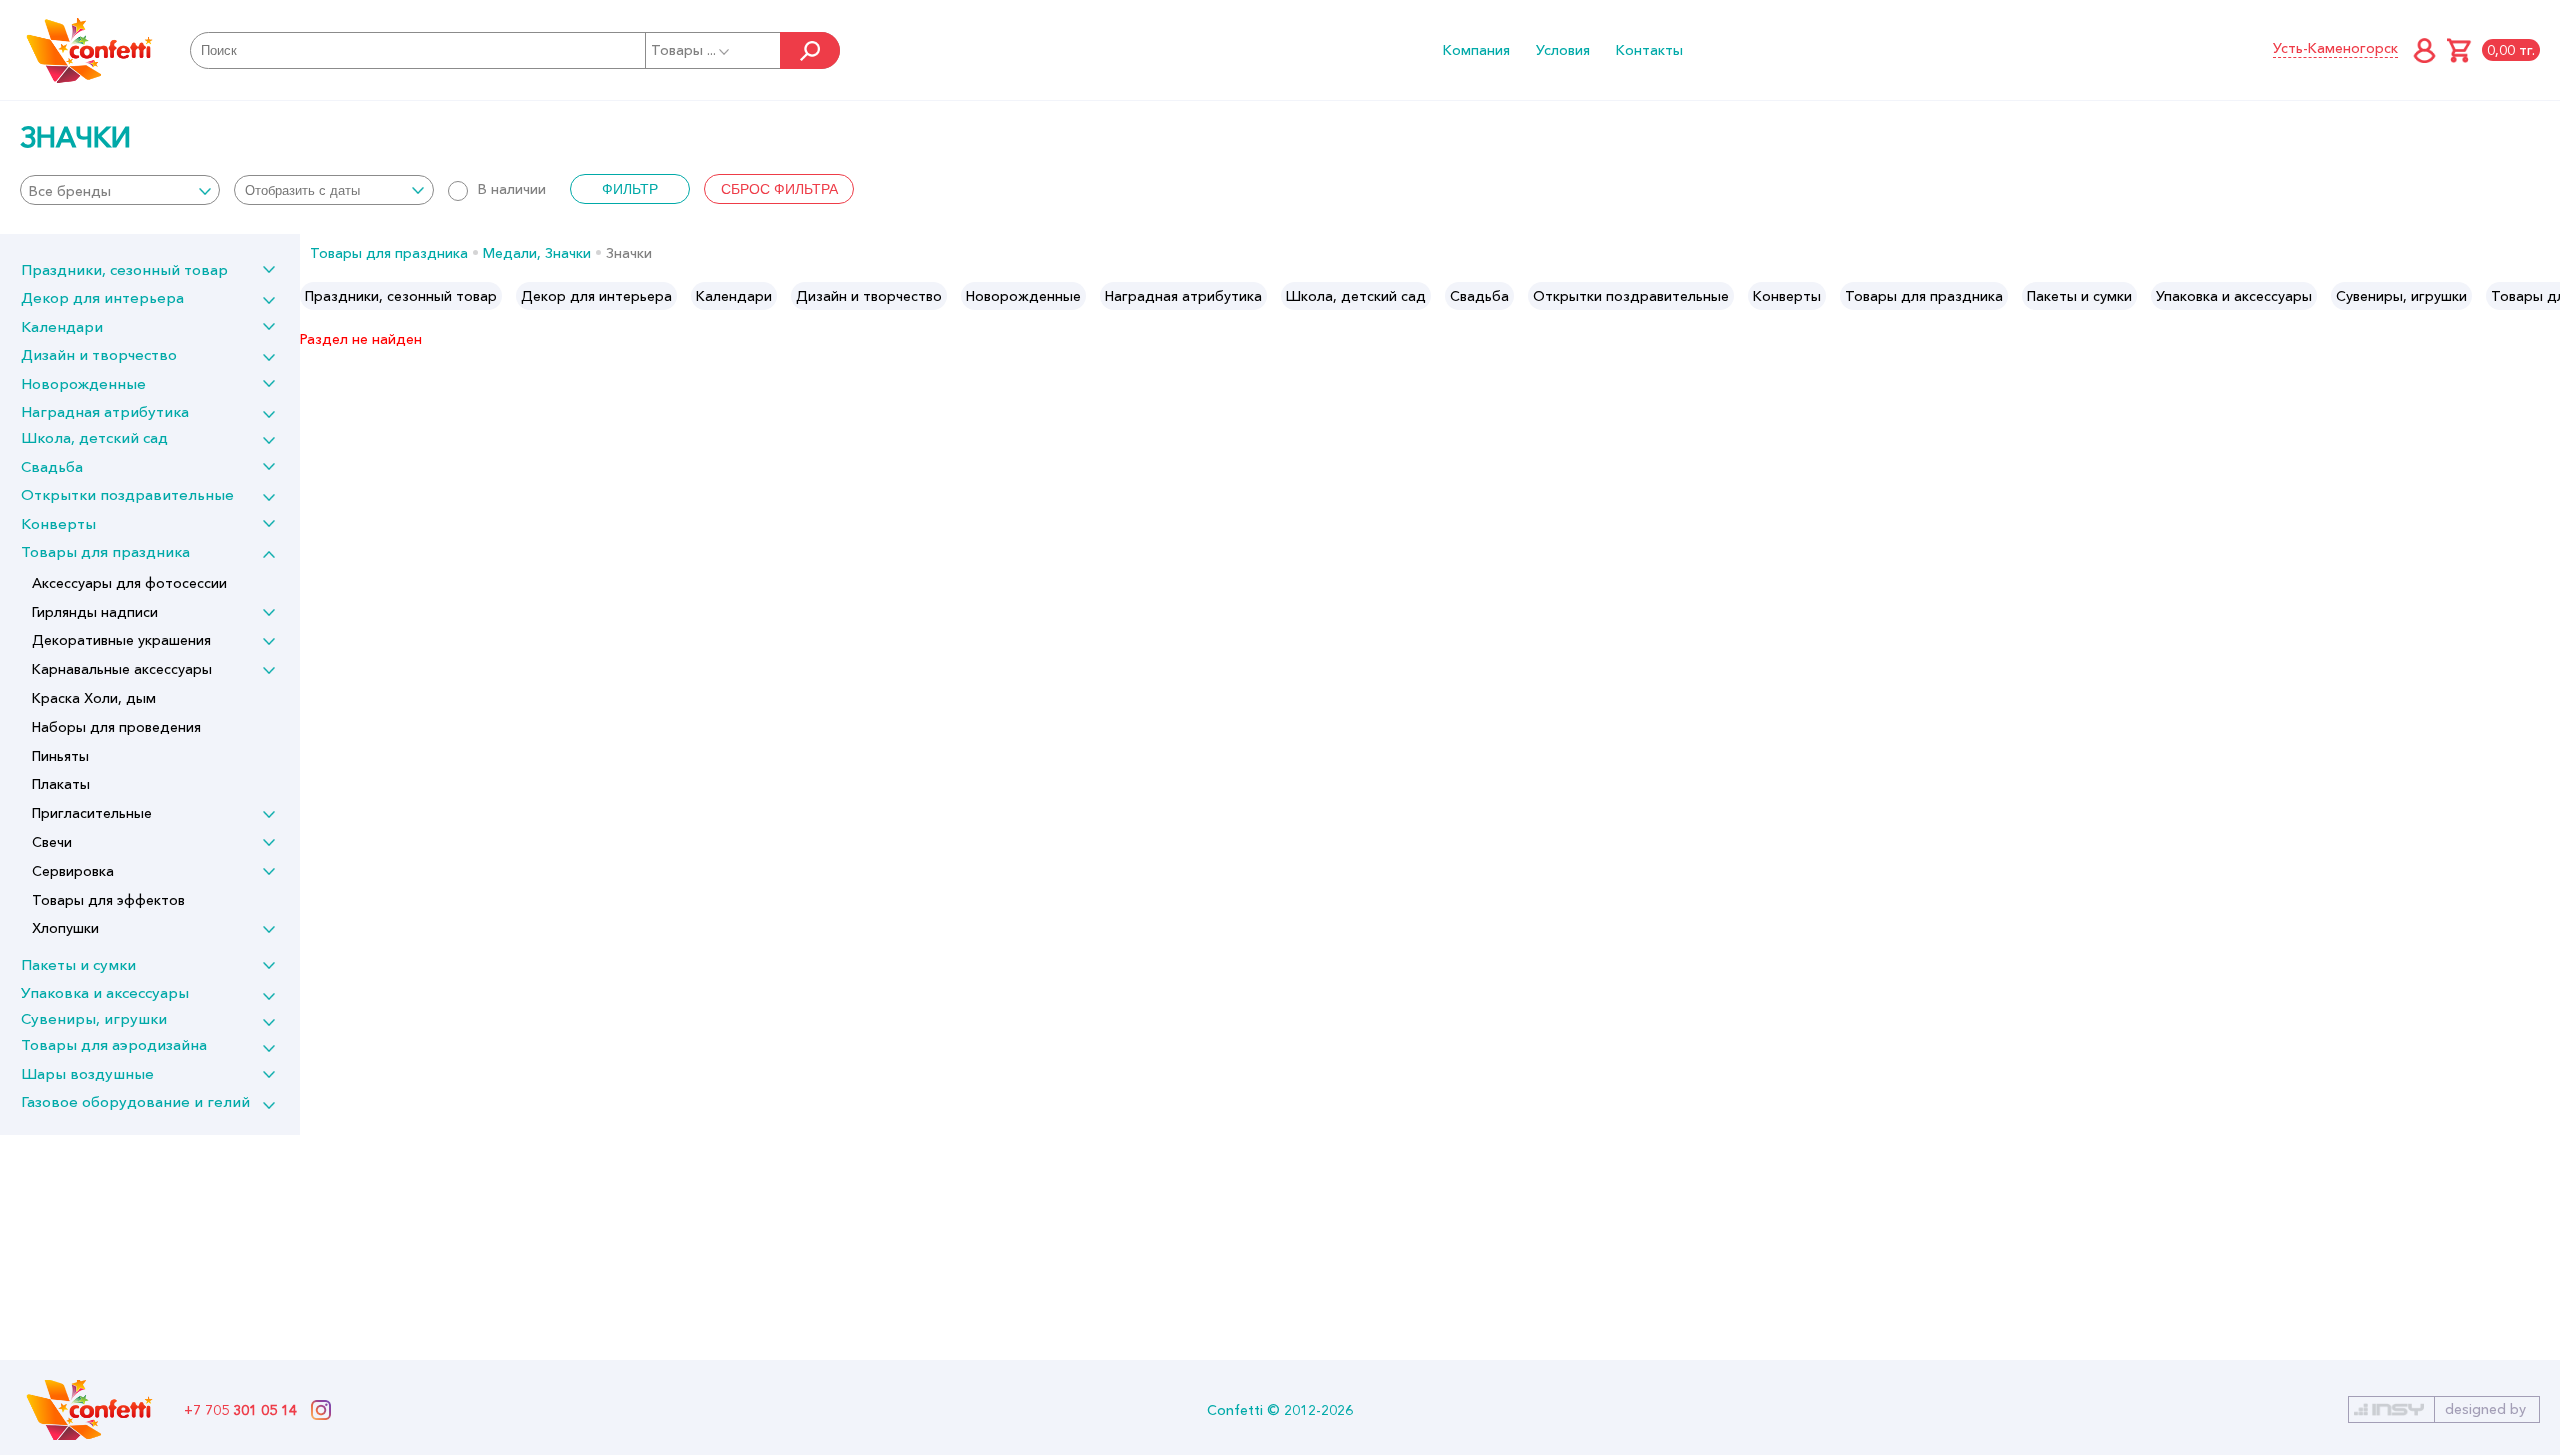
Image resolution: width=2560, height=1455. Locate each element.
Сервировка (73, 871)
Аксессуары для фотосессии (129, 583)
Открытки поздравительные (127, 494)
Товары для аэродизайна (114, 1044)
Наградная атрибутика (105, 411)
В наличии (512, 189)
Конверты (58, 523)
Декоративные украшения (121, 640)
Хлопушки (65, 928)
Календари (62, 326)
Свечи (52, 842)
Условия (1563, 50)
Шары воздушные (87, 1073)
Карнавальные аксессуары (122, 669)
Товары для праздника (105, 551)
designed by (2485, 1409)
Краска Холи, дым (94, 698)
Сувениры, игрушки (94, 1018)
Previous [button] (316, 296)
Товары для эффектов (108, 900)
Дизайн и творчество (99, 354)
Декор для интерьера (102, 297)
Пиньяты (60, 756)
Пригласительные (92, 813)
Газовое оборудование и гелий (135, 1101)
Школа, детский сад (94, 437)
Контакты (1649, 50)
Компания (1476, 50)
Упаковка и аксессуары (105, 992)
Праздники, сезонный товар (124, 269)
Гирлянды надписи (95, 612)
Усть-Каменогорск (2335, 48)
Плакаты (61, 784)
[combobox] (120, 190)
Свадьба (52, 466)
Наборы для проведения (116, 727)
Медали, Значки (537, 253)
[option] (401, 296)
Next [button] (2543, 296)
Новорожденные (83, 383)
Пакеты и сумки (78, 964)
